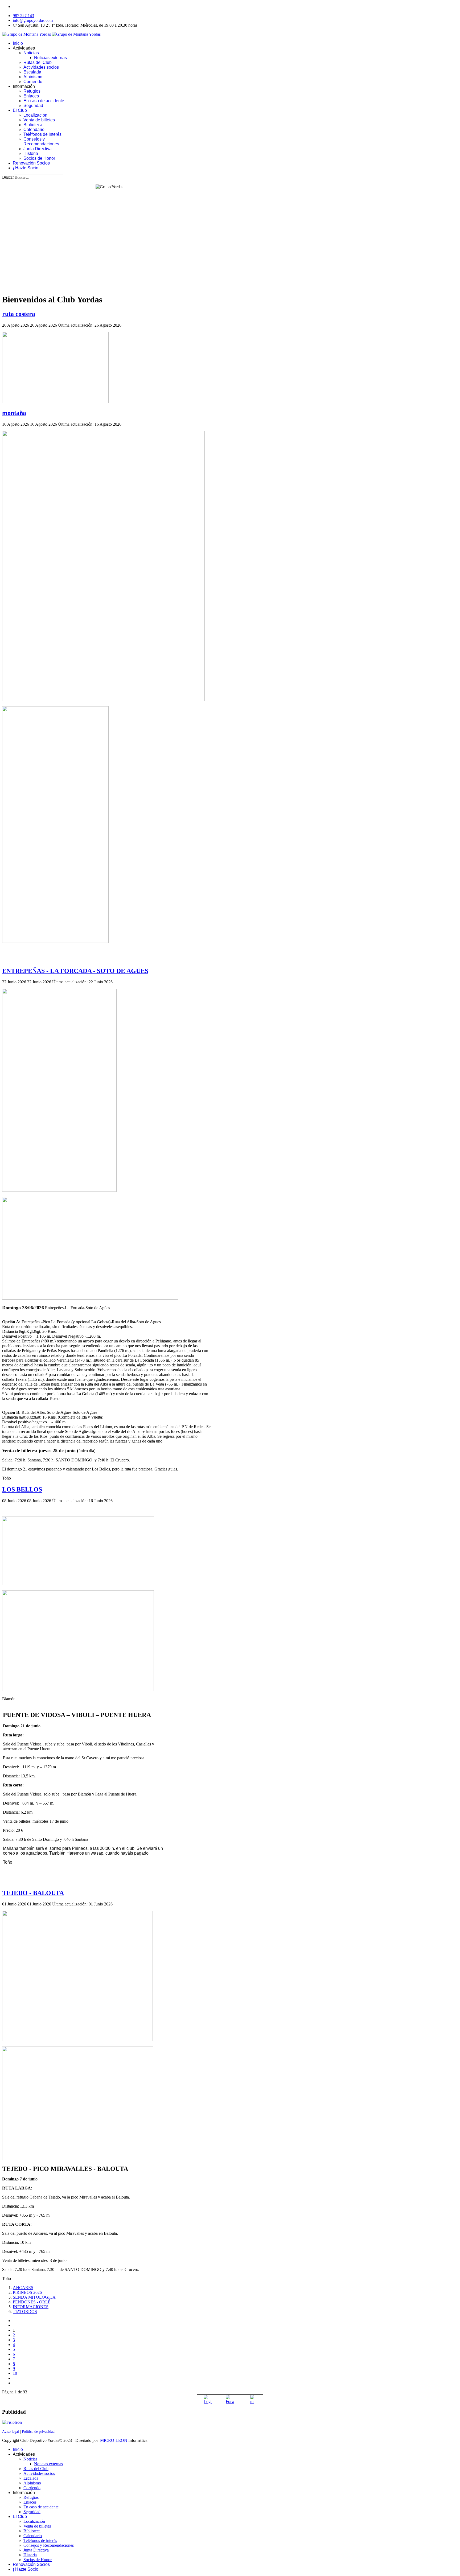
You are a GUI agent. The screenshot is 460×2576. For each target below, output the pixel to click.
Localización (35, 115)
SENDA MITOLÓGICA (34, 2297)
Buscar (8, 177)
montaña (14, 413)
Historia (31, 153)
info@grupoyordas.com (33, 20)
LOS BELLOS (22, 1489)
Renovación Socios (31, 163)
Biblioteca (33, 125)
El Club (20, 110)
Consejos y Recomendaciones (41, 141)
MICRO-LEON (114, 2440)
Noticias (31, 53)
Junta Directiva (38, 149)
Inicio (18, 43)
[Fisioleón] (12, 2422)
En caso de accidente (44, 101)
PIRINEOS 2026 (27, 2292)
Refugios (32, 91)
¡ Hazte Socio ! (27, 168)
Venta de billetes (39, 120)
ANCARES (23, 2288)
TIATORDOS (25, 2312)
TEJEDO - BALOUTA (33, 1893)
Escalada (32, 72)
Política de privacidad (38, 2432)
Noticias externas (50, 58)
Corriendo (33, 82)
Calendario (34, 130)
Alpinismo (33, 77)
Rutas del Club (38, 62)
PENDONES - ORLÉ (32, 2302)
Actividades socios (41, 67)
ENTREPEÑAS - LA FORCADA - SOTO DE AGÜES (75, 971)
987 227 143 (23, 16)
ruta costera (19, 314)
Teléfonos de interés (42, 134)
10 (15, 2373)
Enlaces (31, 96)
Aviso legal (11, 2432)
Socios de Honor (39, 158)
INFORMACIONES (31, 2307)
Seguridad (33, 106)
